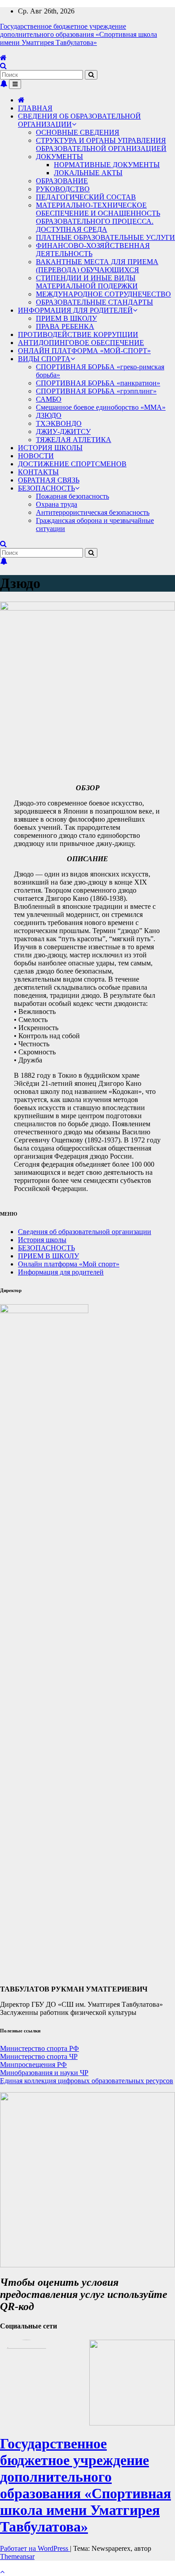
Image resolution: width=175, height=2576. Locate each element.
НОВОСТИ (36, 456)
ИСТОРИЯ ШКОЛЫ (50, 448)
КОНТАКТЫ (38, 472)
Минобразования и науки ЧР (44, 2073)
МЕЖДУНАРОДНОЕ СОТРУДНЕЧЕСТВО (103, 294)
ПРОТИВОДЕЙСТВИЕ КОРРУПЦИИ (78, 334)
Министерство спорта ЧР (39, 2056)
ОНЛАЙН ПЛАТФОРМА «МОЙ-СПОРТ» (84, 351)
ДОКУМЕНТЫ (59, 157)
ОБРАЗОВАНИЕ (62, 181)
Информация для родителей (61, 1272)
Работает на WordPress (35, 2548)
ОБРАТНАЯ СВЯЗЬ (49, 480)
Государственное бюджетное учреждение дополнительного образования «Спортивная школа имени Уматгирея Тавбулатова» (79, 34)
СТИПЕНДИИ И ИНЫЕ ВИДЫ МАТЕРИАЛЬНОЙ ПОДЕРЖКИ (87, 282)
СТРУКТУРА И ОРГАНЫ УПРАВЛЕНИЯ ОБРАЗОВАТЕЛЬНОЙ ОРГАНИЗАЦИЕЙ (101, 144)
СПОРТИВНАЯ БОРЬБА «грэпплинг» (96, 391)
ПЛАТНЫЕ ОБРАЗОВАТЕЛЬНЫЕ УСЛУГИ (105, 237)
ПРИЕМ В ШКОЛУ (66, 318)
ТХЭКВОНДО (59, 423)
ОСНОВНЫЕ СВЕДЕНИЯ (78, 132)
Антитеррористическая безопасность (93, 512)
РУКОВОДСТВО (63, 189)
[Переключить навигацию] (15, 84)
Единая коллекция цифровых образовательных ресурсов (87, 2081)
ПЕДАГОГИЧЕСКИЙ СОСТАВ (86, 197)
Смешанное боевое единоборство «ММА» (101, 407)
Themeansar (17, 2556)
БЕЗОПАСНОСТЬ (46, 488)
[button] (3, 66)
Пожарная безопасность (72, 496)
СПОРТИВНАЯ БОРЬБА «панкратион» (98, 383)
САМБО (49, 399)
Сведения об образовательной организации (85, 1232)
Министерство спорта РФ (39, 2048)
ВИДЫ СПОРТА (44, 359)
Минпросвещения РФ (33, 2065)
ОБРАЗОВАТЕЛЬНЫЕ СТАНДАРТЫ (94, 302)
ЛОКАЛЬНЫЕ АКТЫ (88, 173)
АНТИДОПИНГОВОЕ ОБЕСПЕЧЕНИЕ (81, 343)
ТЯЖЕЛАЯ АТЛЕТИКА (74, 440)
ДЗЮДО (49, 415)
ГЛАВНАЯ (35, 108)
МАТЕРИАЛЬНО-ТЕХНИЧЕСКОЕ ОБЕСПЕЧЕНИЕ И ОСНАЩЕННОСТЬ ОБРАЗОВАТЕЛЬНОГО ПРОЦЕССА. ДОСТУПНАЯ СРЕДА (98, 217)
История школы (42, 1240)
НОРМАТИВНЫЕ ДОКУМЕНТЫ (107, 165)
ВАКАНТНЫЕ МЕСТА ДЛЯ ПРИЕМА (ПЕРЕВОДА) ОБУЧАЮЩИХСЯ (97, 266)
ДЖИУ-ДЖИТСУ (63, 432)
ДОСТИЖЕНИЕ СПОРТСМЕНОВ (72, 464)
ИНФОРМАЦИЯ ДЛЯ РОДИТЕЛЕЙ (75, 310)
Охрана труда (57, 504)
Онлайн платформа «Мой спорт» (69, 1264)
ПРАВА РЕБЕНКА (65, 326)
